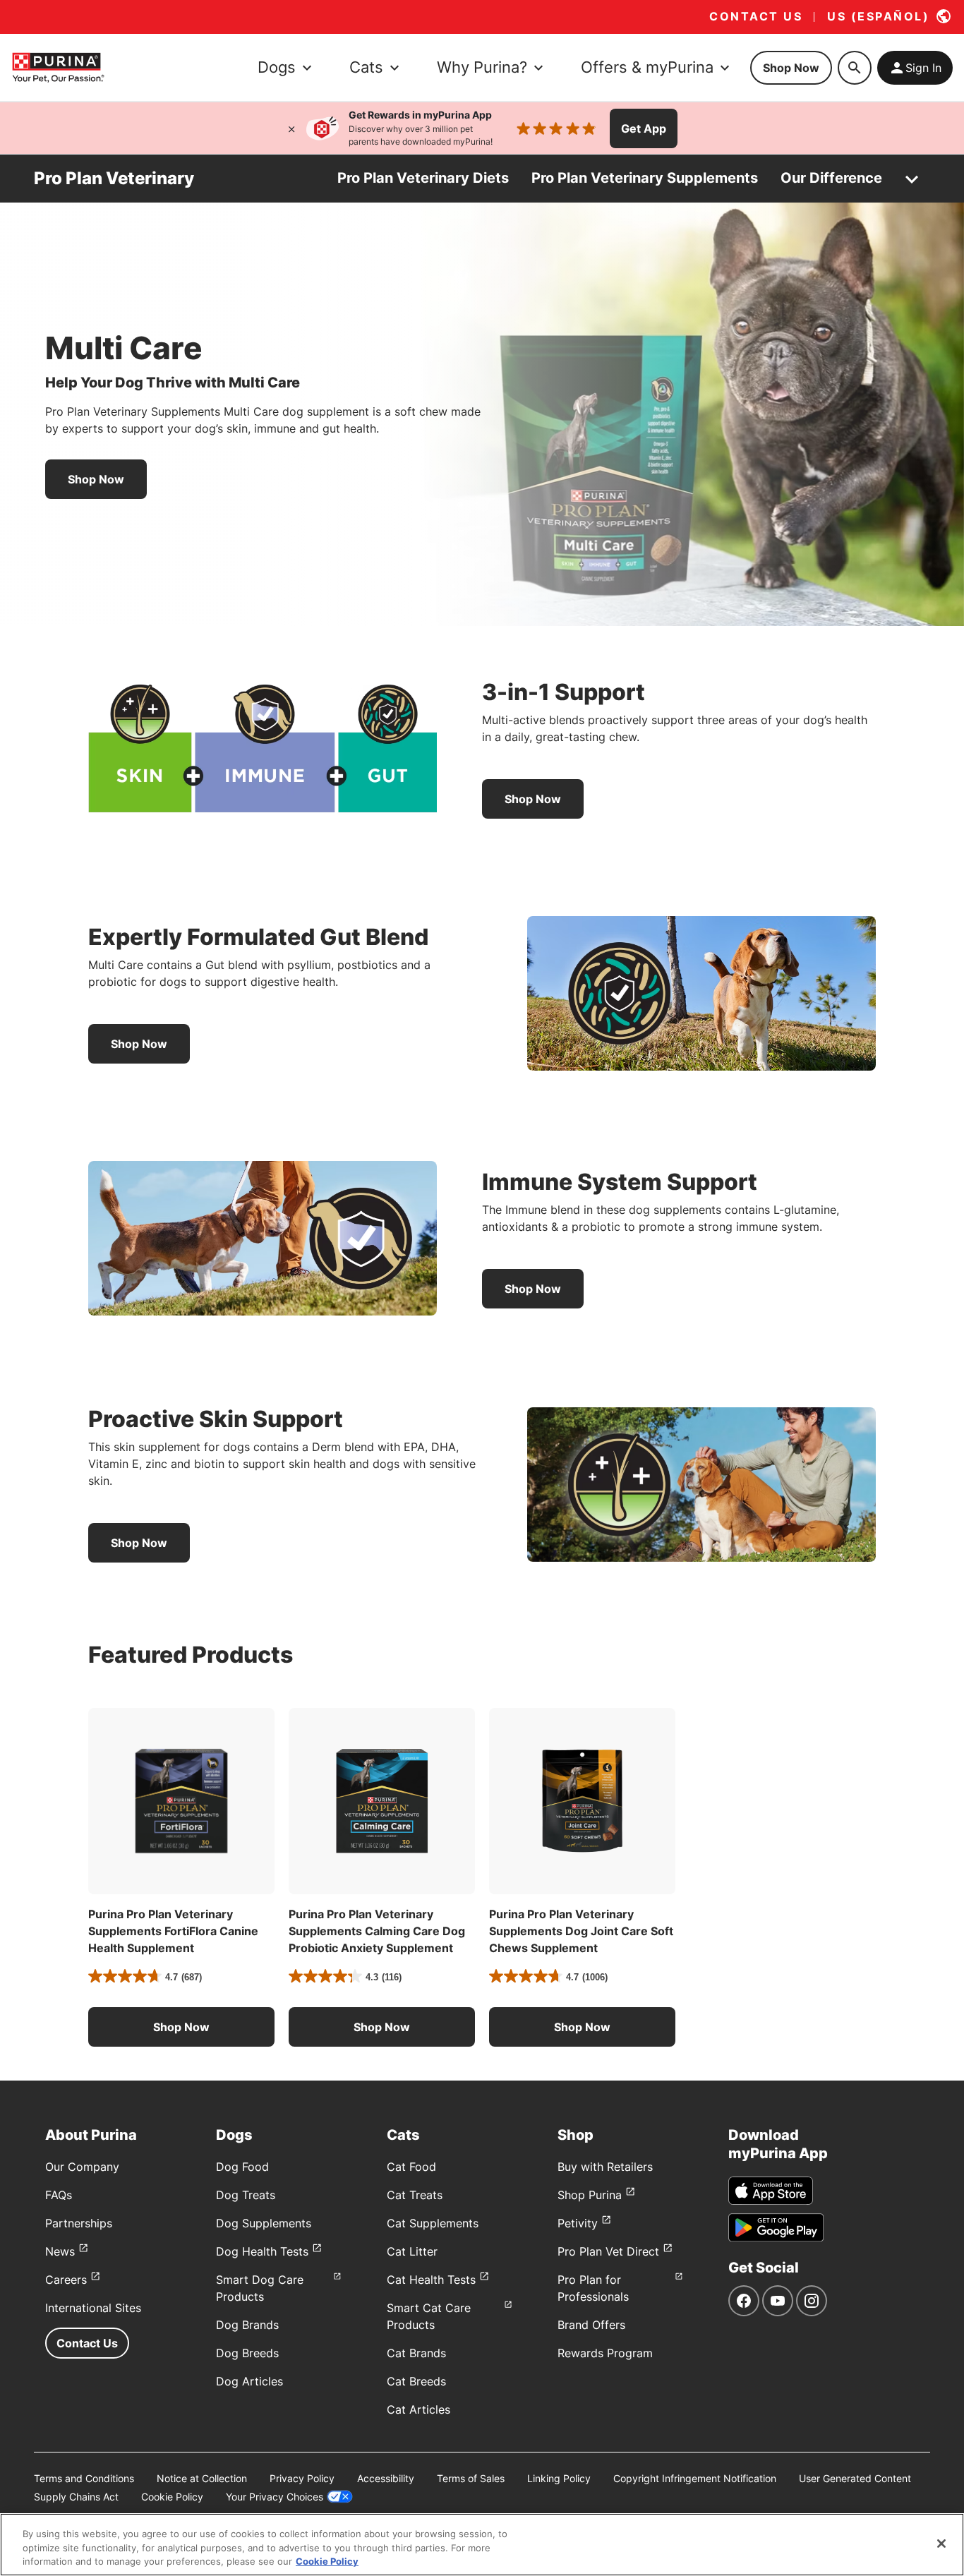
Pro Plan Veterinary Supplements (645, 178)
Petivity (578, 2223)
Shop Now (791, 68)
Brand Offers (591, 2325)
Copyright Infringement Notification (695, 2478)
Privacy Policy (302, 2478)
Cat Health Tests (431, 2280)
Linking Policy (559, 2478)
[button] (181, 2027)
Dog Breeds (247, 2353)
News (60, 2251)
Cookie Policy (172, 2497)
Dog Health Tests (262, 2251)
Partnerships (79, 2223)
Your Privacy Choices (275, 2497)
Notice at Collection (202, 2478)
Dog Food (242, 2167)
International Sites (93, 2308)
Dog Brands (247, 2325)
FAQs (59, 2195)
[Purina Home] (58, 67)
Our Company (82, 2167)
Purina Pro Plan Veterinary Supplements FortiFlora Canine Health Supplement (173, 1931)
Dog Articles (249, 2381)
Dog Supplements (264, 2223)
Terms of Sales (471, 2478)
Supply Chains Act (76, 2497)
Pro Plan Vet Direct (608, 2251)
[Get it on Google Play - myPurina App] (776, 2227)
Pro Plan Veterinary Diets (423, 178)
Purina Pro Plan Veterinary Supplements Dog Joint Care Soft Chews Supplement (581, 1931)
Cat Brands (416, 2353)
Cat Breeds (416, 2381)
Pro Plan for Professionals (593, 2288)
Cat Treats (415, 2195)
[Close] (291, 128)
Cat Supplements (433, 2223)
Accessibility (386, 2478)
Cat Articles (418, 2409)
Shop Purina (590, 2195)
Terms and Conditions (84, 2478)
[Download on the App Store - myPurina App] (771, 2191)
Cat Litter (412, 2251)
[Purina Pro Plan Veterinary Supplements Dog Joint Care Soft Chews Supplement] (582, 1801)
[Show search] (855, 68)
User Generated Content (855, 2478)
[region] (482, 2545)
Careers (66, 2280)
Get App (644, 128)
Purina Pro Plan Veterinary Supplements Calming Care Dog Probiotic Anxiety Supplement (377, 1931)
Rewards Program (605, 2353)
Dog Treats (246, 2195)
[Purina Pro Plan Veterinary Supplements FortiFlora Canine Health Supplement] (181, 1801)
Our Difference (831, 178)
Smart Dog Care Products (260, 2288)
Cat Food (411, 2167)
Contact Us (87, 2343)
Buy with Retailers (605, 2167)
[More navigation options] (912, 179)
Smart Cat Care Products (429, 2316)
